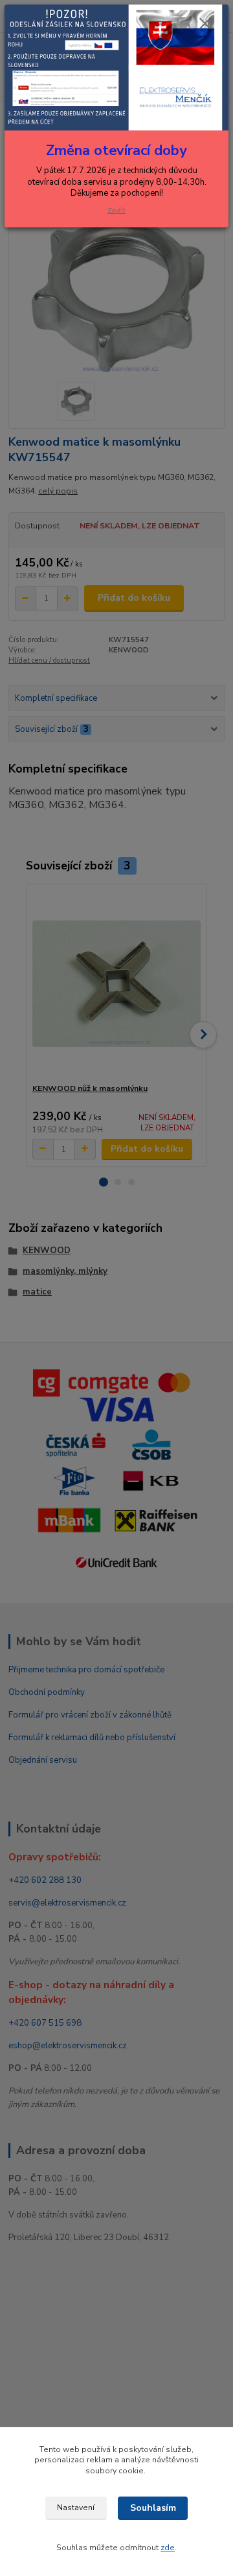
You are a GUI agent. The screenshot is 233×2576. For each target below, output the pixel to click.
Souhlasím (153, 2508)
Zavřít (116, 210)
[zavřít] (205, 25)
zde (168, 2548)
